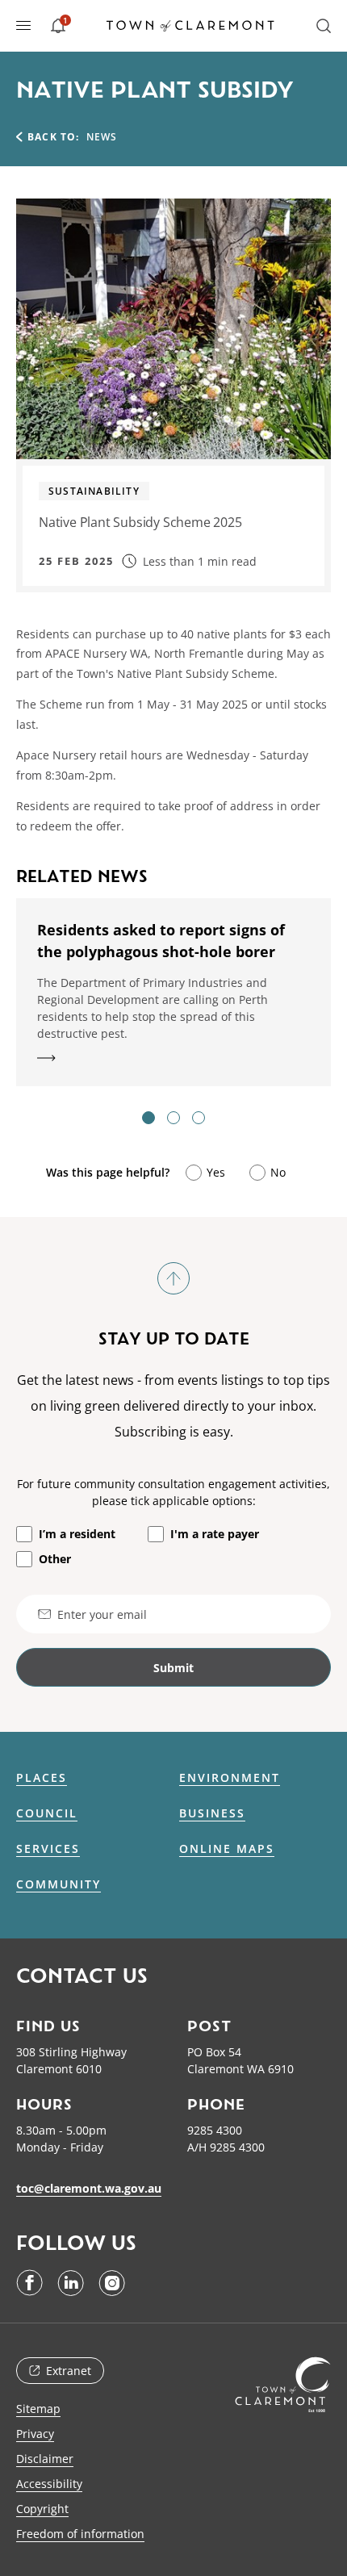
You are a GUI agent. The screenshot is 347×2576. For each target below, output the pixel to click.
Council (47, 1813)
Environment (230, 1778)
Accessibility (49, 2484)
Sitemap (38, 2409)
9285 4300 (215, 2130)
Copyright (42, 2509)
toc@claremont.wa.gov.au (89, 2188)
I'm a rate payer (215, 1534)
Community (59, 1884)
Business (212, 1813)
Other (55, 1559)
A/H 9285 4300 (226, 2147)
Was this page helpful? (108, 1172)
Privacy (35, 2434)
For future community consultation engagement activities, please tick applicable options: (173, 1492)
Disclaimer (45, 2459)
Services (48, 1849)
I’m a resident (77, 1534)
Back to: (54, 137)
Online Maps (227, 1849)
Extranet (69, 2371)
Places (42, 1778)
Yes (216, 1172)
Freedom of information (80, 2534)
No (278, 1172)
